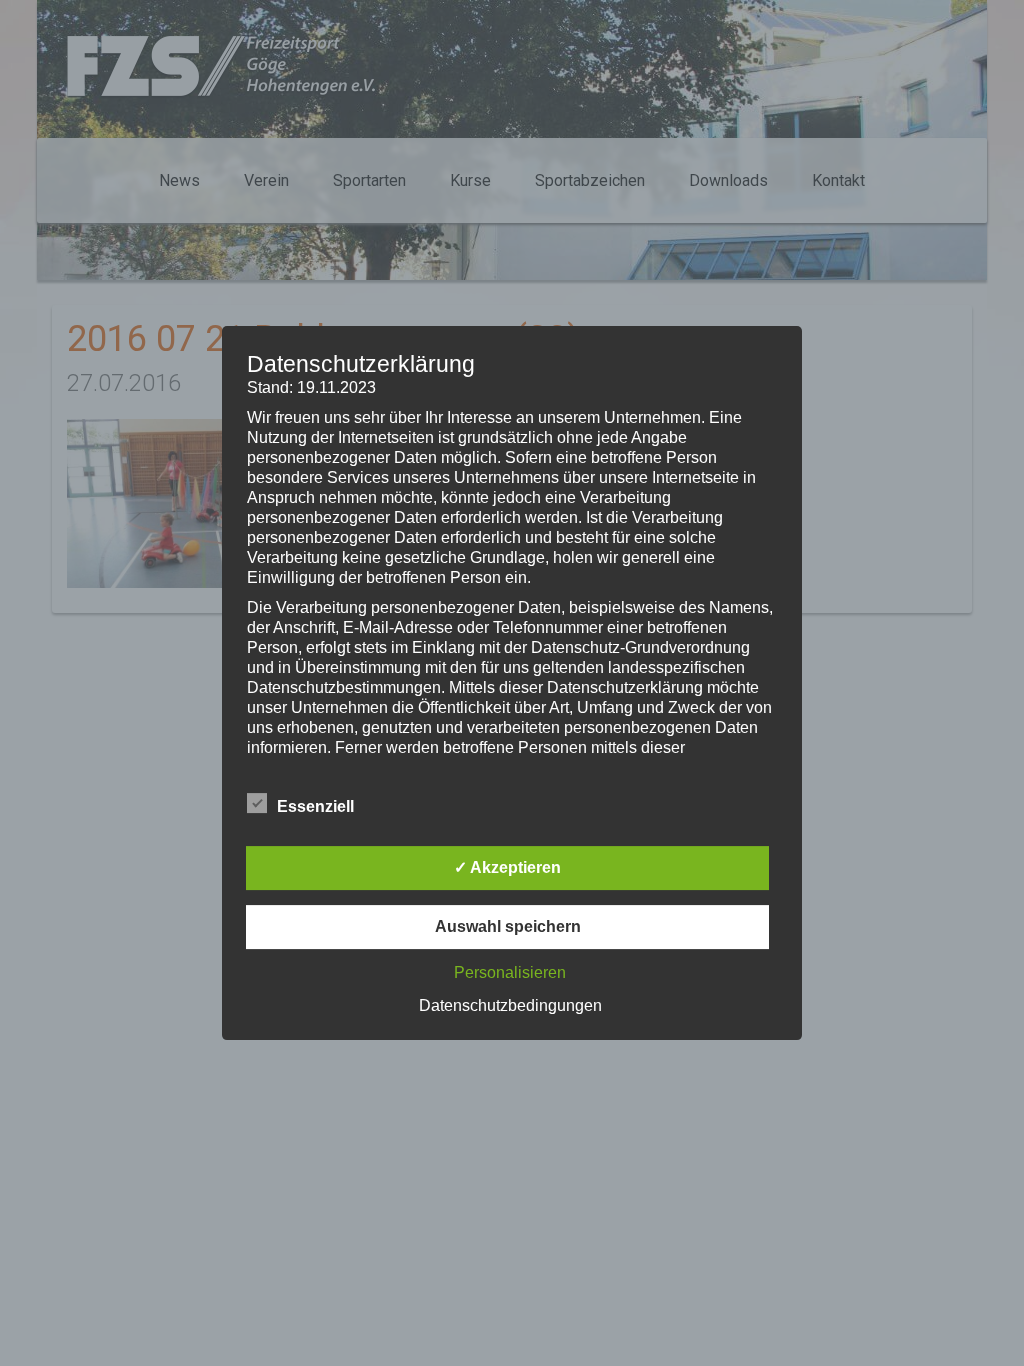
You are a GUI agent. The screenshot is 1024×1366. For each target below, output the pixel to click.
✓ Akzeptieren (507, 867)
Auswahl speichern (508, 926)
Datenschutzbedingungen (510, 1005)
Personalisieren (510, 972)
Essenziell (315, 806)
